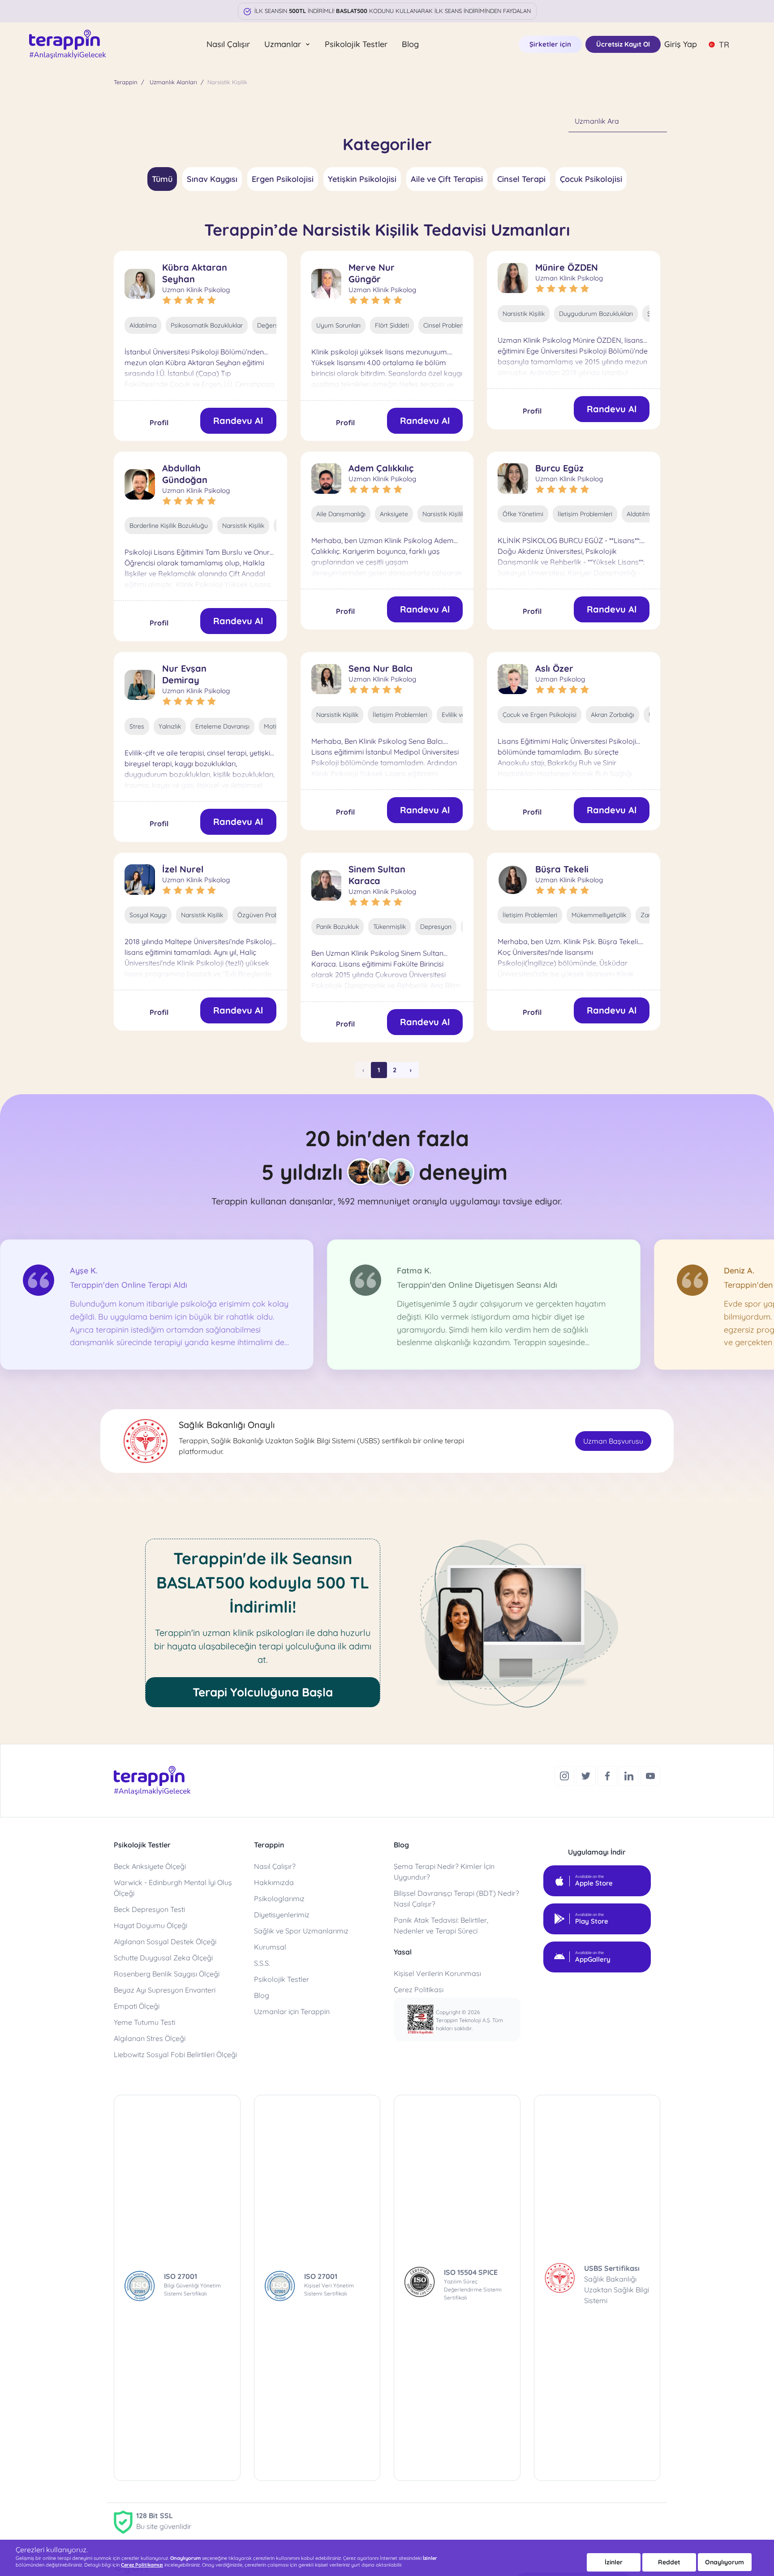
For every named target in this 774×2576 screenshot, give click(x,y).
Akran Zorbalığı (613, 715)
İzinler (614, 2562)
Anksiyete (394, 514)
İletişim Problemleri (585, 514)
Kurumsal (270, 1947)
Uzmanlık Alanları (173, 82)
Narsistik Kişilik (524, 314)
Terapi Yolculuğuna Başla (263, 1692)
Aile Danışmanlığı (341, 514)
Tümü (162, 179)
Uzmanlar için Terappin (292, 2011)
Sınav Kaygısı (212, 179)
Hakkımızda (274, 1882)
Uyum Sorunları (338, 325)
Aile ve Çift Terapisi (447, 179)
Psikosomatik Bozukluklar (207, 325)
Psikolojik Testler (356, 44)
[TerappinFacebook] (608, 1775)
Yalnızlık (170, 726)
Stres (137, 726)
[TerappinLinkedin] (630, 1775)
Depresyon (436, 927)
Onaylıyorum (725, 2562)
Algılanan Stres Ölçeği (150, 2038)
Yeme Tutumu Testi (144, 2022)
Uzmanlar (284, 44)
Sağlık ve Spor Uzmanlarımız (301, 1931)
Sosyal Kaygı (148, 915)
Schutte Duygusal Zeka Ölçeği (163, 1958)
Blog (410, 44)
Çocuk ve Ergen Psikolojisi (540, 715)
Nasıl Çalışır (228, 44)
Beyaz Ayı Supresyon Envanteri (165, 1990)
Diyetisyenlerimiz (282, 1915)
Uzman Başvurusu (613, 1441)
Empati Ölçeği (137, 2006)
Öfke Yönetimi (523, 514)
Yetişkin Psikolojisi (362, 179)
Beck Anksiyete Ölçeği (150, 1866)
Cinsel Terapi (521, 179)
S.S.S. (262, 1963)
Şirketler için (550, 44)
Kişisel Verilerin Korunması (437, 1973)
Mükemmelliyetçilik (599, 915)
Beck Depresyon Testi (149, 1909)
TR (724, 45)
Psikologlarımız (279, 1899)
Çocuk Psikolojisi (591, 179)
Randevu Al (238, 421)
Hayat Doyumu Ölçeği (150, 1925)
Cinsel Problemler (448, 325)
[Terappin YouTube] (650, 1775)
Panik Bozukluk (338, 927)
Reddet (669, 2562)
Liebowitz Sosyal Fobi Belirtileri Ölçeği (175, 2054)
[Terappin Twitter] (587, 1775)
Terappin (126, 82)
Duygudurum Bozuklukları (596, 314)
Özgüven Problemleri (267, 915)
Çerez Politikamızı (142, 2565)
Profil (159, 423)
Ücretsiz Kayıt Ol (623, 44)
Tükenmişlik (389, 927)
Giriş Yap (681, 44)
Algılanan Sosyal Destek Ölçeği (165, 1942)
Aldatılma (143, 325)
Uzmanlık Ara (597, 121)
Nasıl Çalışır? (275, 1866)
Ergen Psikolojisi (283, 179)
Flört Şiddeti (392, 325)
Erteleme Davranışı (222, 726)
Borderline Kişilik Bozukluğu (169, 526)
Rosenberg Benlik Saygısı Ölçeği (167, 1974)
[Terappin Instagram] (565, 1775)
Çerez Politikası (419, 1989)
